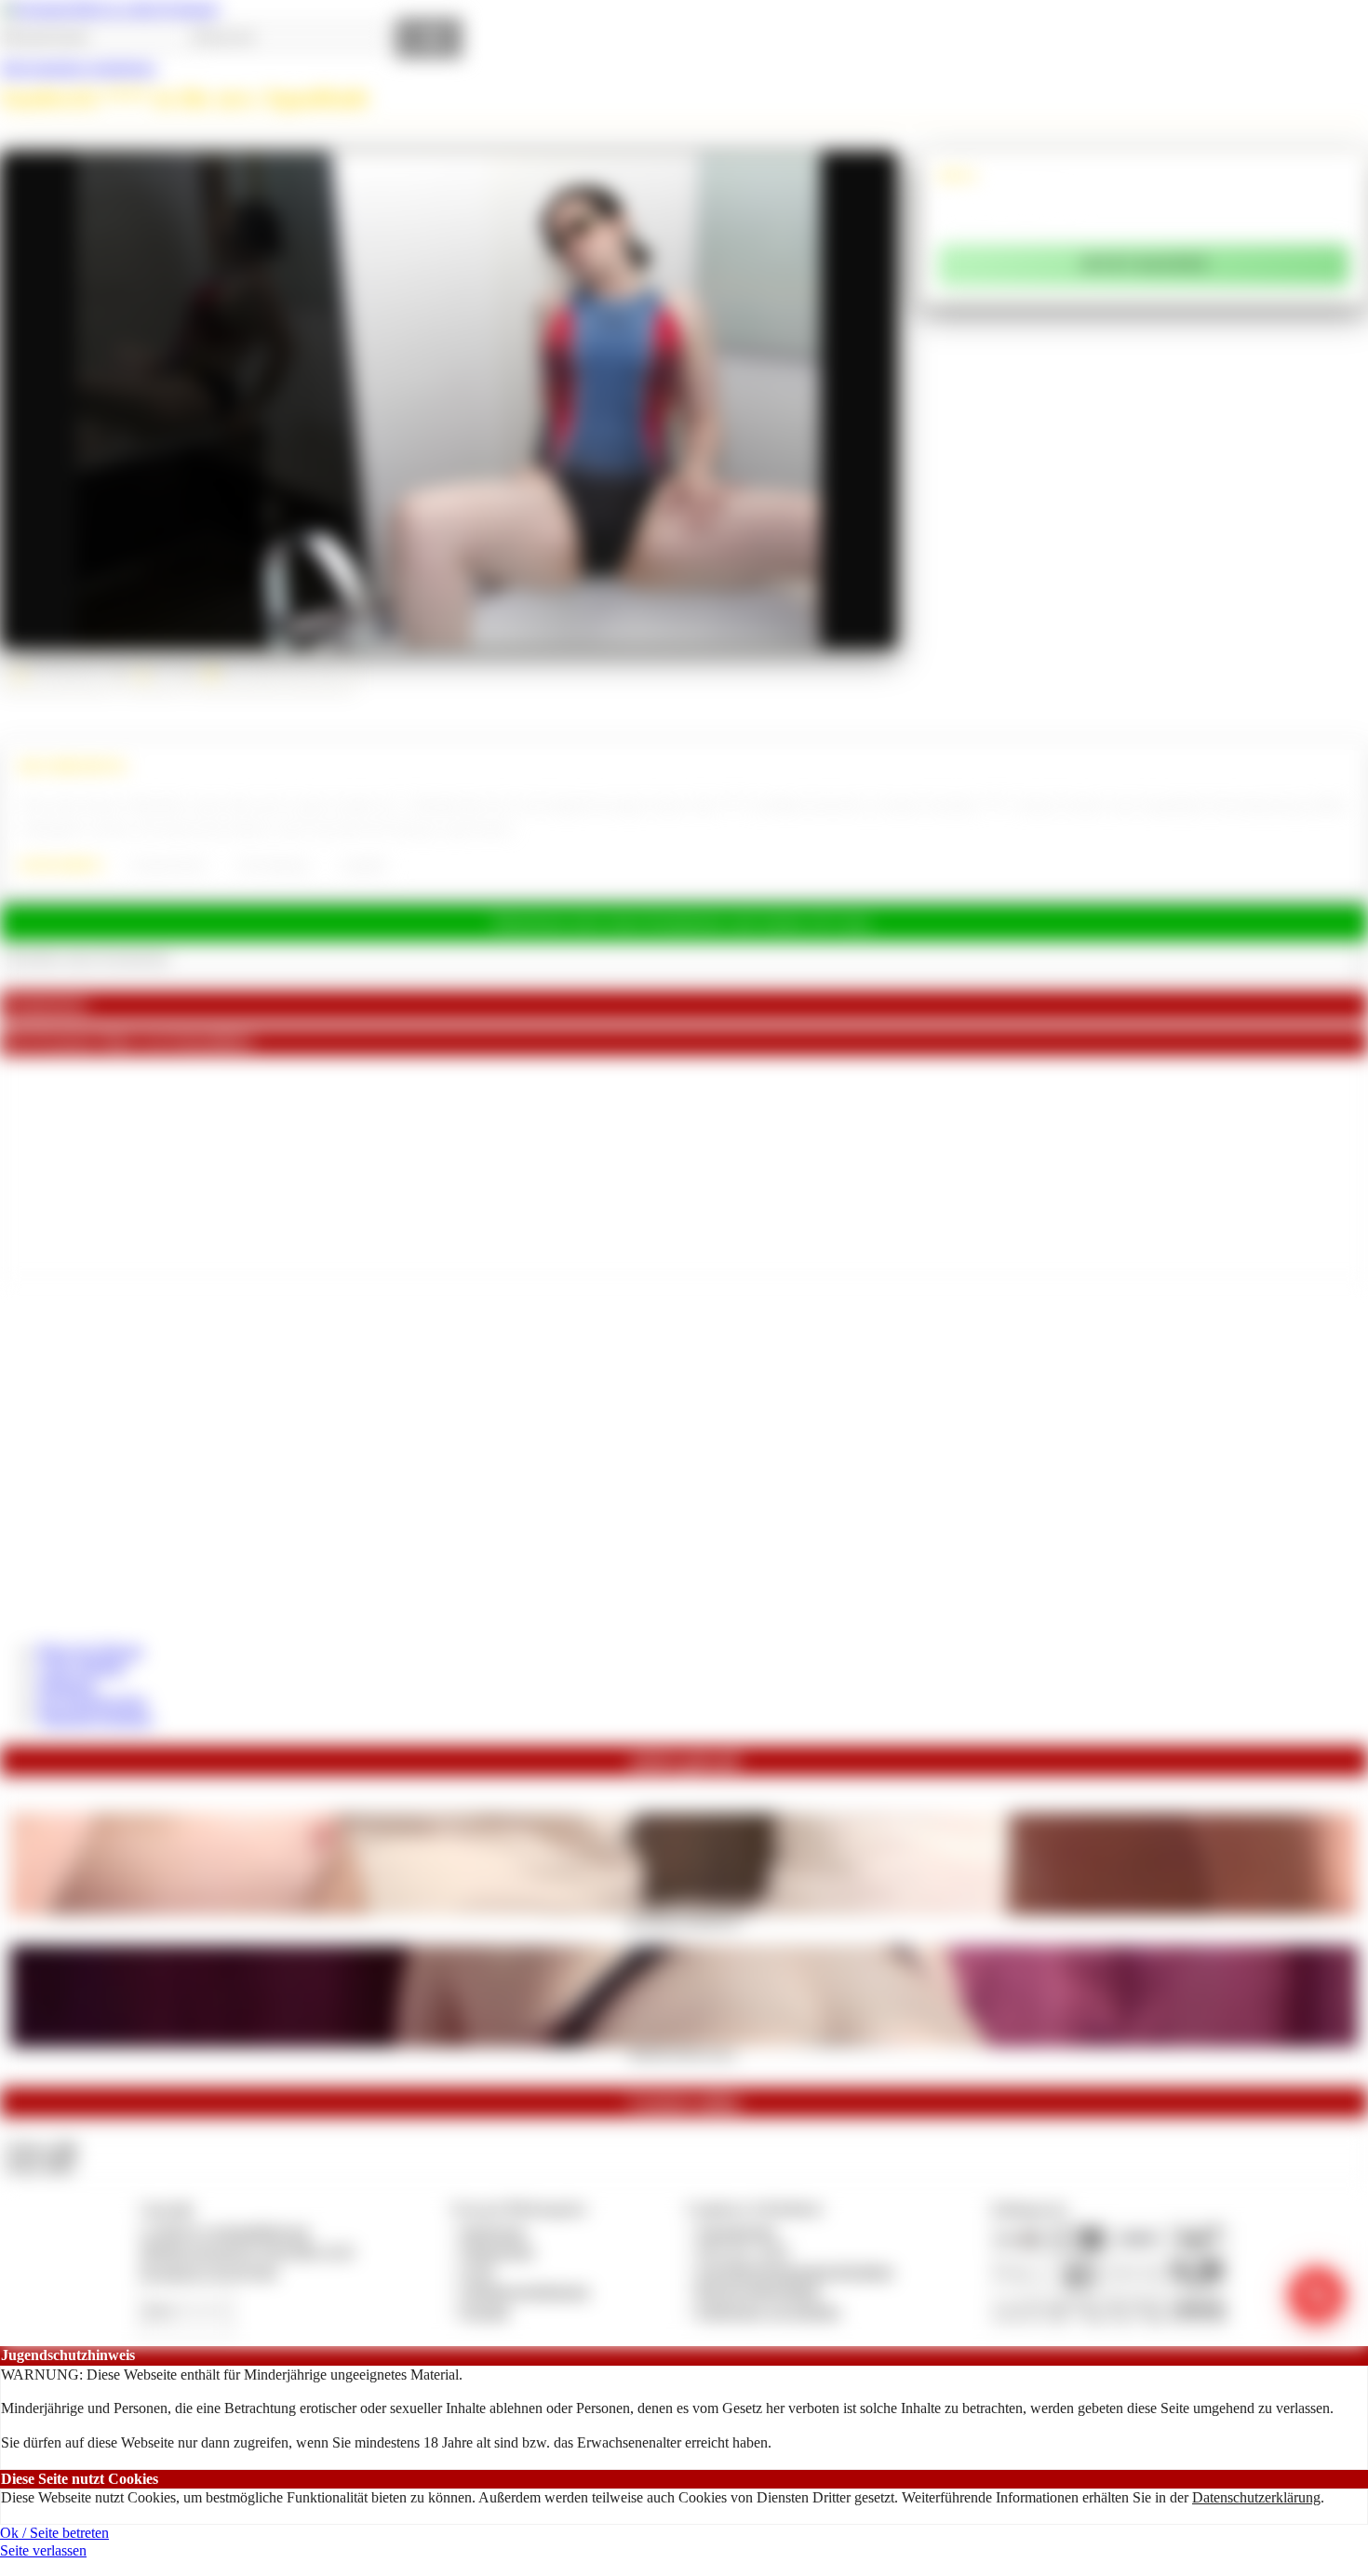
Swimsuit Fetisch (168, 865)
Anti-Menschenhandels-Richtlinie (795, 2271)
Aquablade (363, 865)
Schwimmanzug (273, 865)
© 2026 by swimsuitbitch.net (224, 2231)
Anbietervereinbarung (525, 2291)
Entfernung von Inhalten (769, 2311)
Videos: (41, 2148)
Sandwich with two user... (684, 2053)
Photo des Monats (90, 1650)
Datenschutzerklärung (1256, 2497)
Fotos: (40, 2165)
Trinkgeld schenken (95, 1718)
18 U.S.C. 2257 (744, 2251)
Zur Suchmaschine (92, 1702)
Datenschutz (498, 2251)
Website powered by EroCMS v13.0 (247, 2251)
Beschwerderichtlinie (759, 2291)
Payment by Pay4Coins (208, 2271)
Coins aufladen (81, 1667)
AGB (477, 2271)
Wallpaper (67, 1685)
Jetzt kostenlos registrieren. (79, 67)
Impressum (494, 2231)
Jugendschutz (737, 2231)
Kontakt (485, 2311)
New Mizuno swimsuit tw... (684, 1921)
